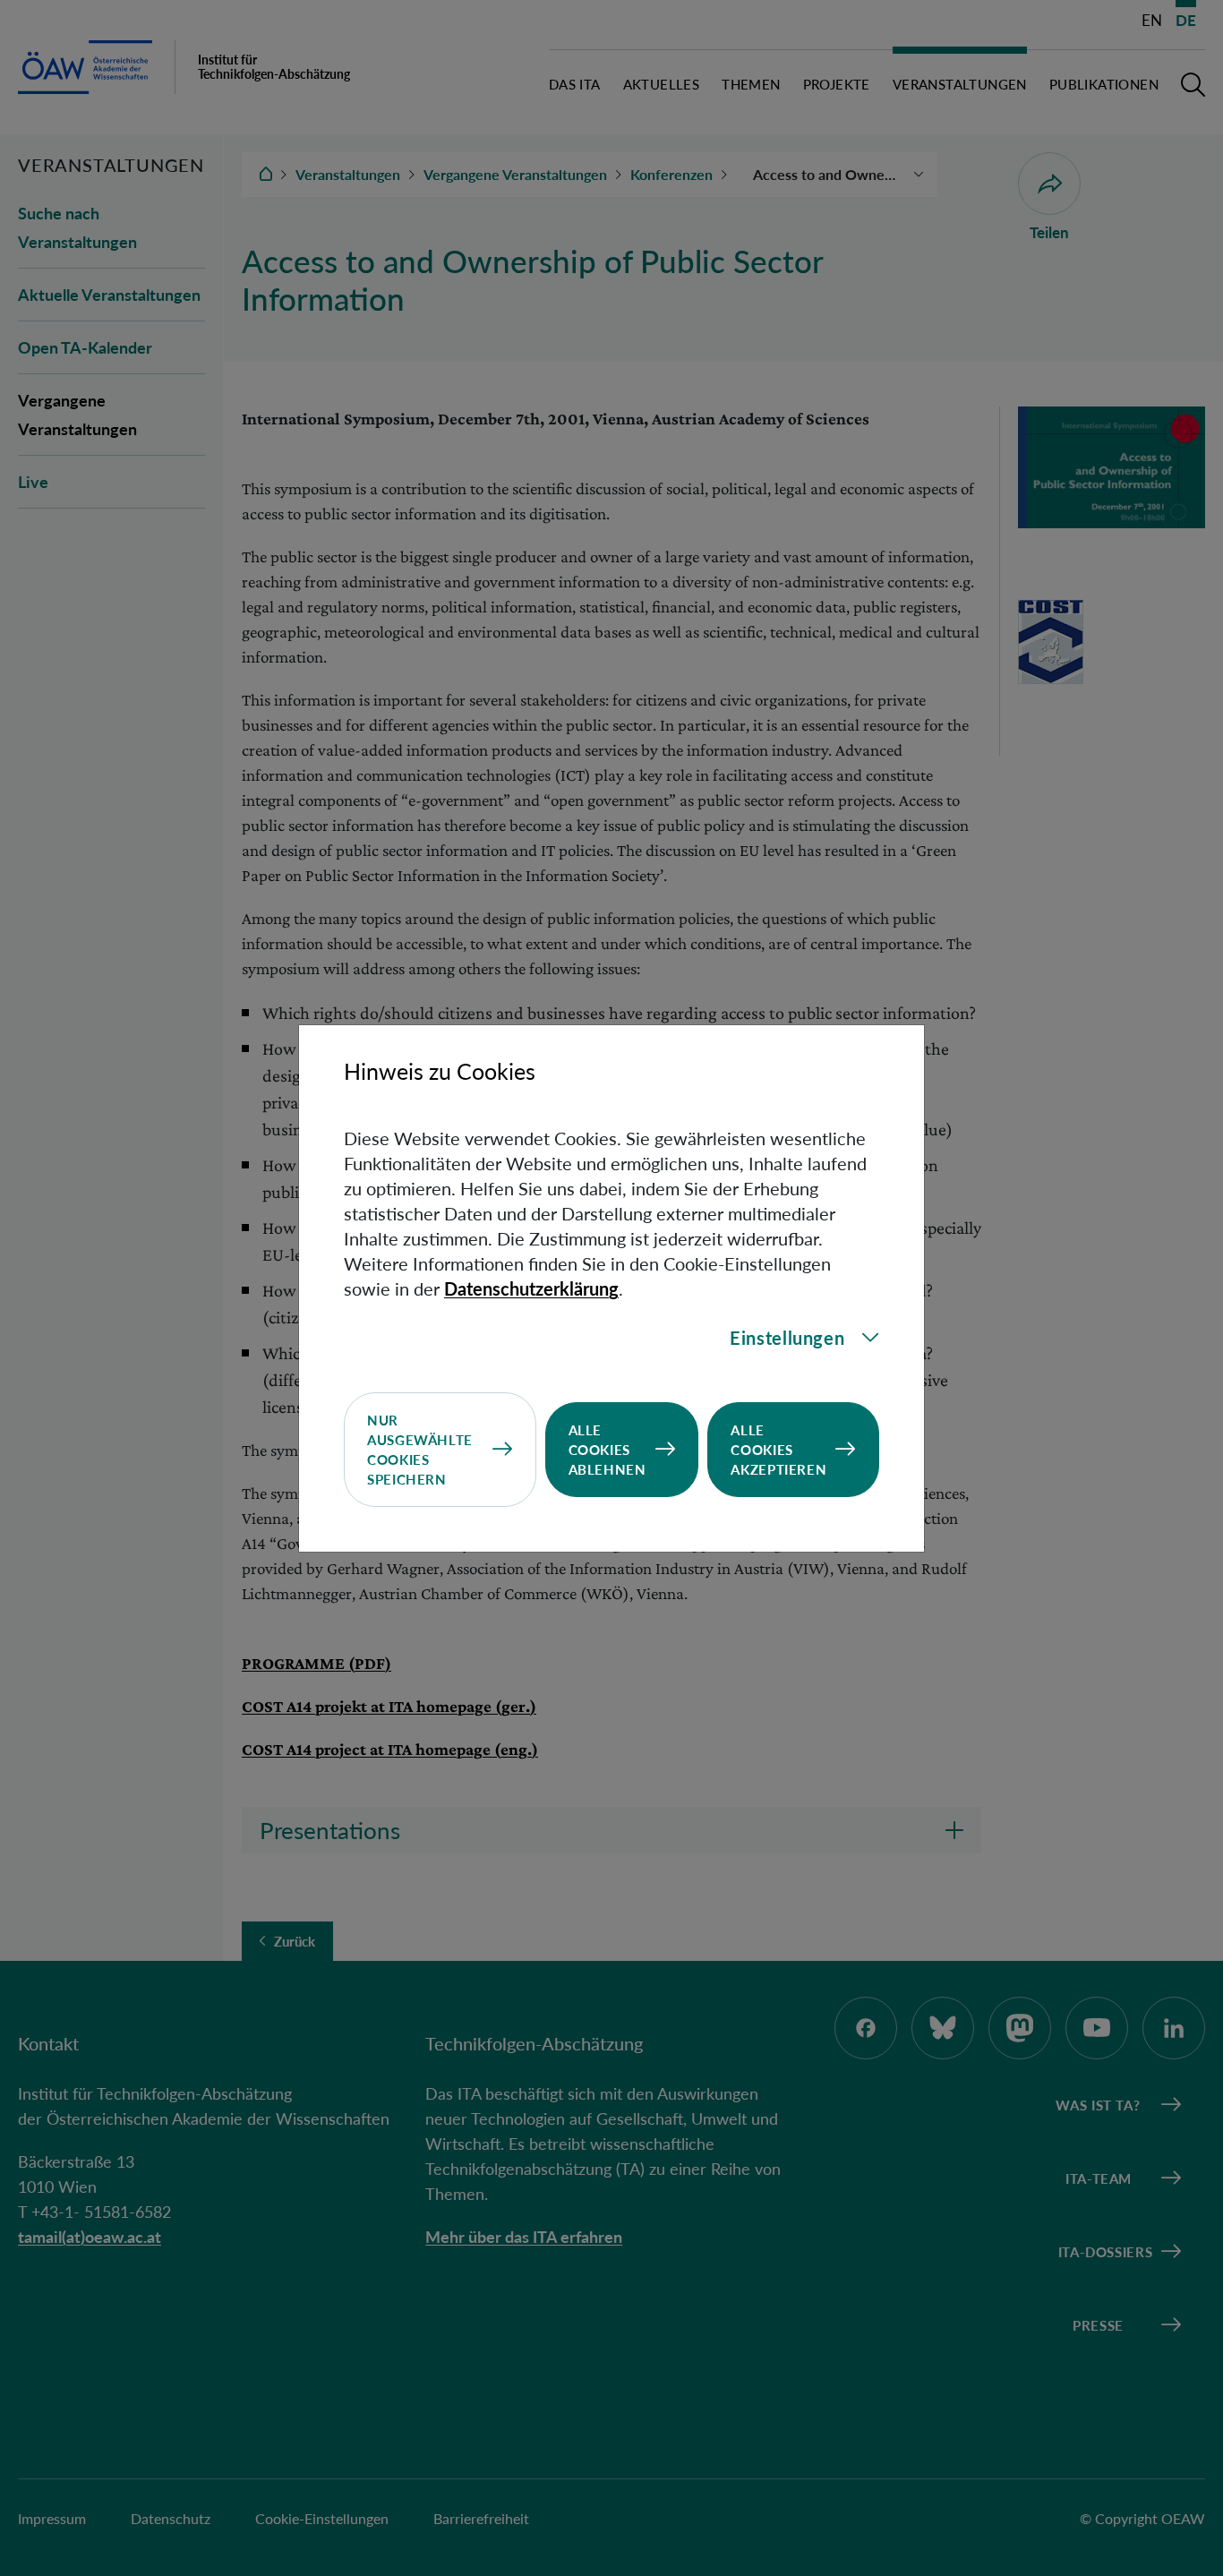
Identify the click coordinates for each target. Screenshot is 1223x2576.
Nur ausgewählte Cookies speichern (420, 1450)
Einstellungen (787, 1338)
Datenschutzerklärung (531, 1288)
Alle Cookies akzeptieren (778, 1450)
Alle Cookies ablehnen (607, 1450)
